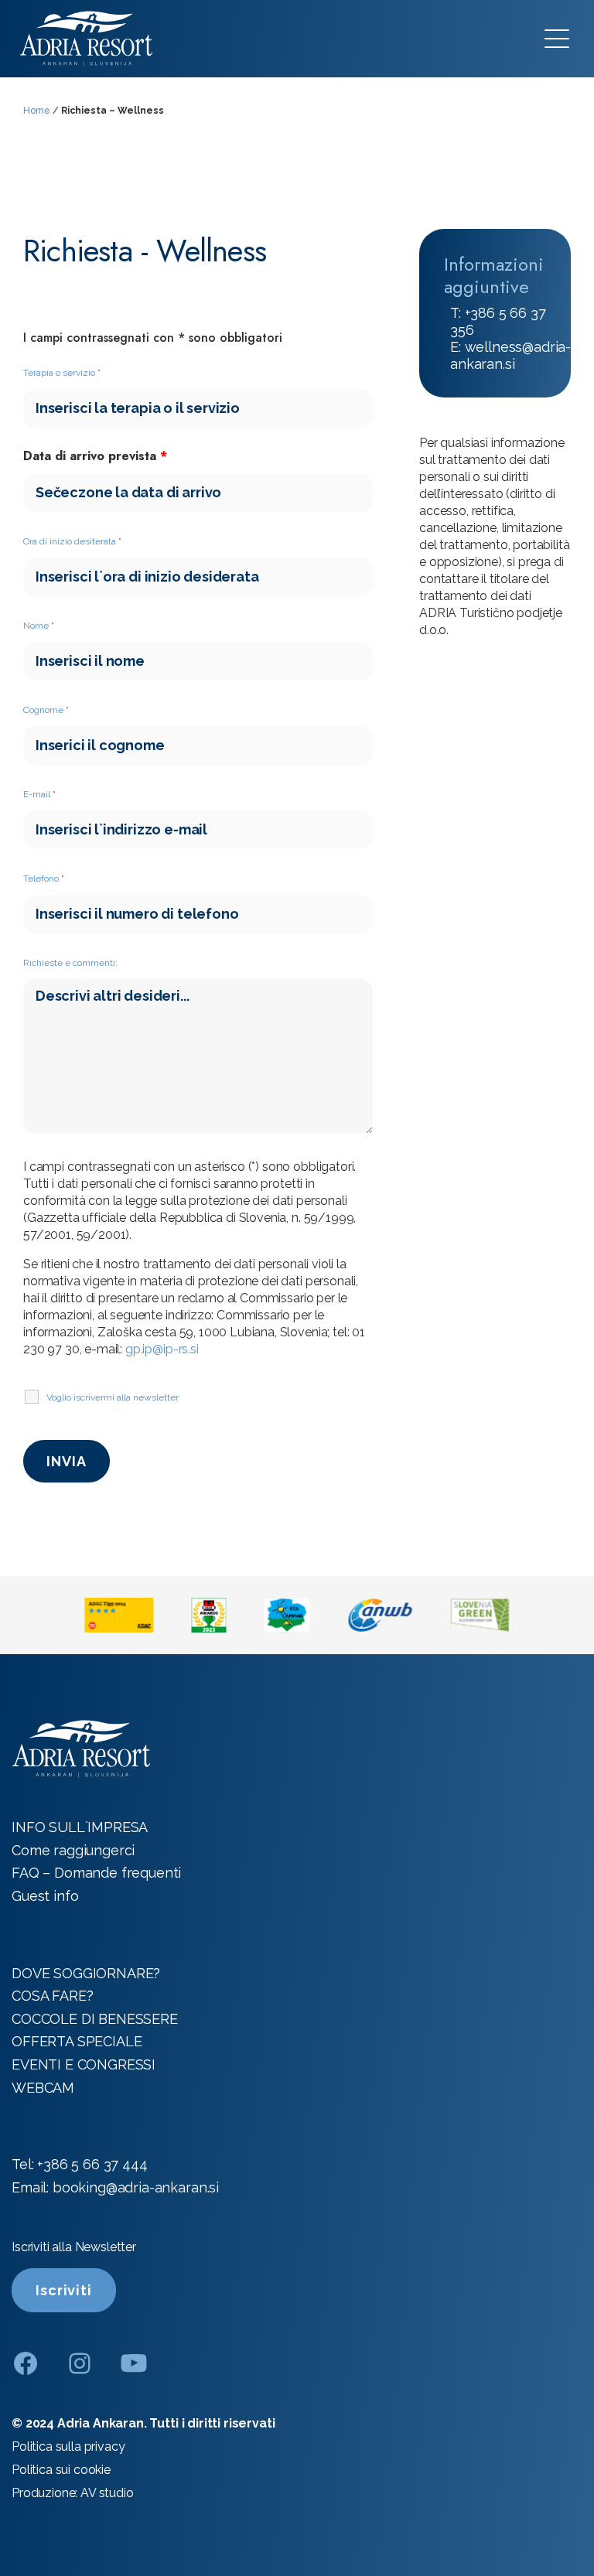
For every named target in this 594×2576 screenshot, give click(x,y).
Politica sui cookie (61, 2470)
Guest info (45, 1896)
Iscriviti (64, 2290)
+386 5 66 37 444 (92, 2164)
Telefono (44, 879)
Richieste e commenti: (70, 963)
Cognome (46, 710)
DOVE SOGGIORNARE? (86, 1973)
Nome (39, 626)
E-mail (39, 794)
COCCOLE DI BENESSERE (95, 2019)
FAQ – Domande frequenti (96, 1873)
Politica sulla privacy (68, 2446)
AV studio (107, 2493)
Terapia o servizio (62, 373)
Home (37, 111)
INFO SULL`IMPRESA (80, 1827)
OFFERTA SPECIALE (77, 2041)
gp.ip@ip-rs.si (162, 1349)
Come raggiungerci (73, 1850)
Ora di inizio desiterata (72, 541)
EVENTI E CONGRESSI (84, 2064)
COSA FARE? (52, 1996)
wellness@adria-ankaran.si (510, 355)
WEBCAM (43, 2088)
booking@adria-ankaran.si (136, 2187)
